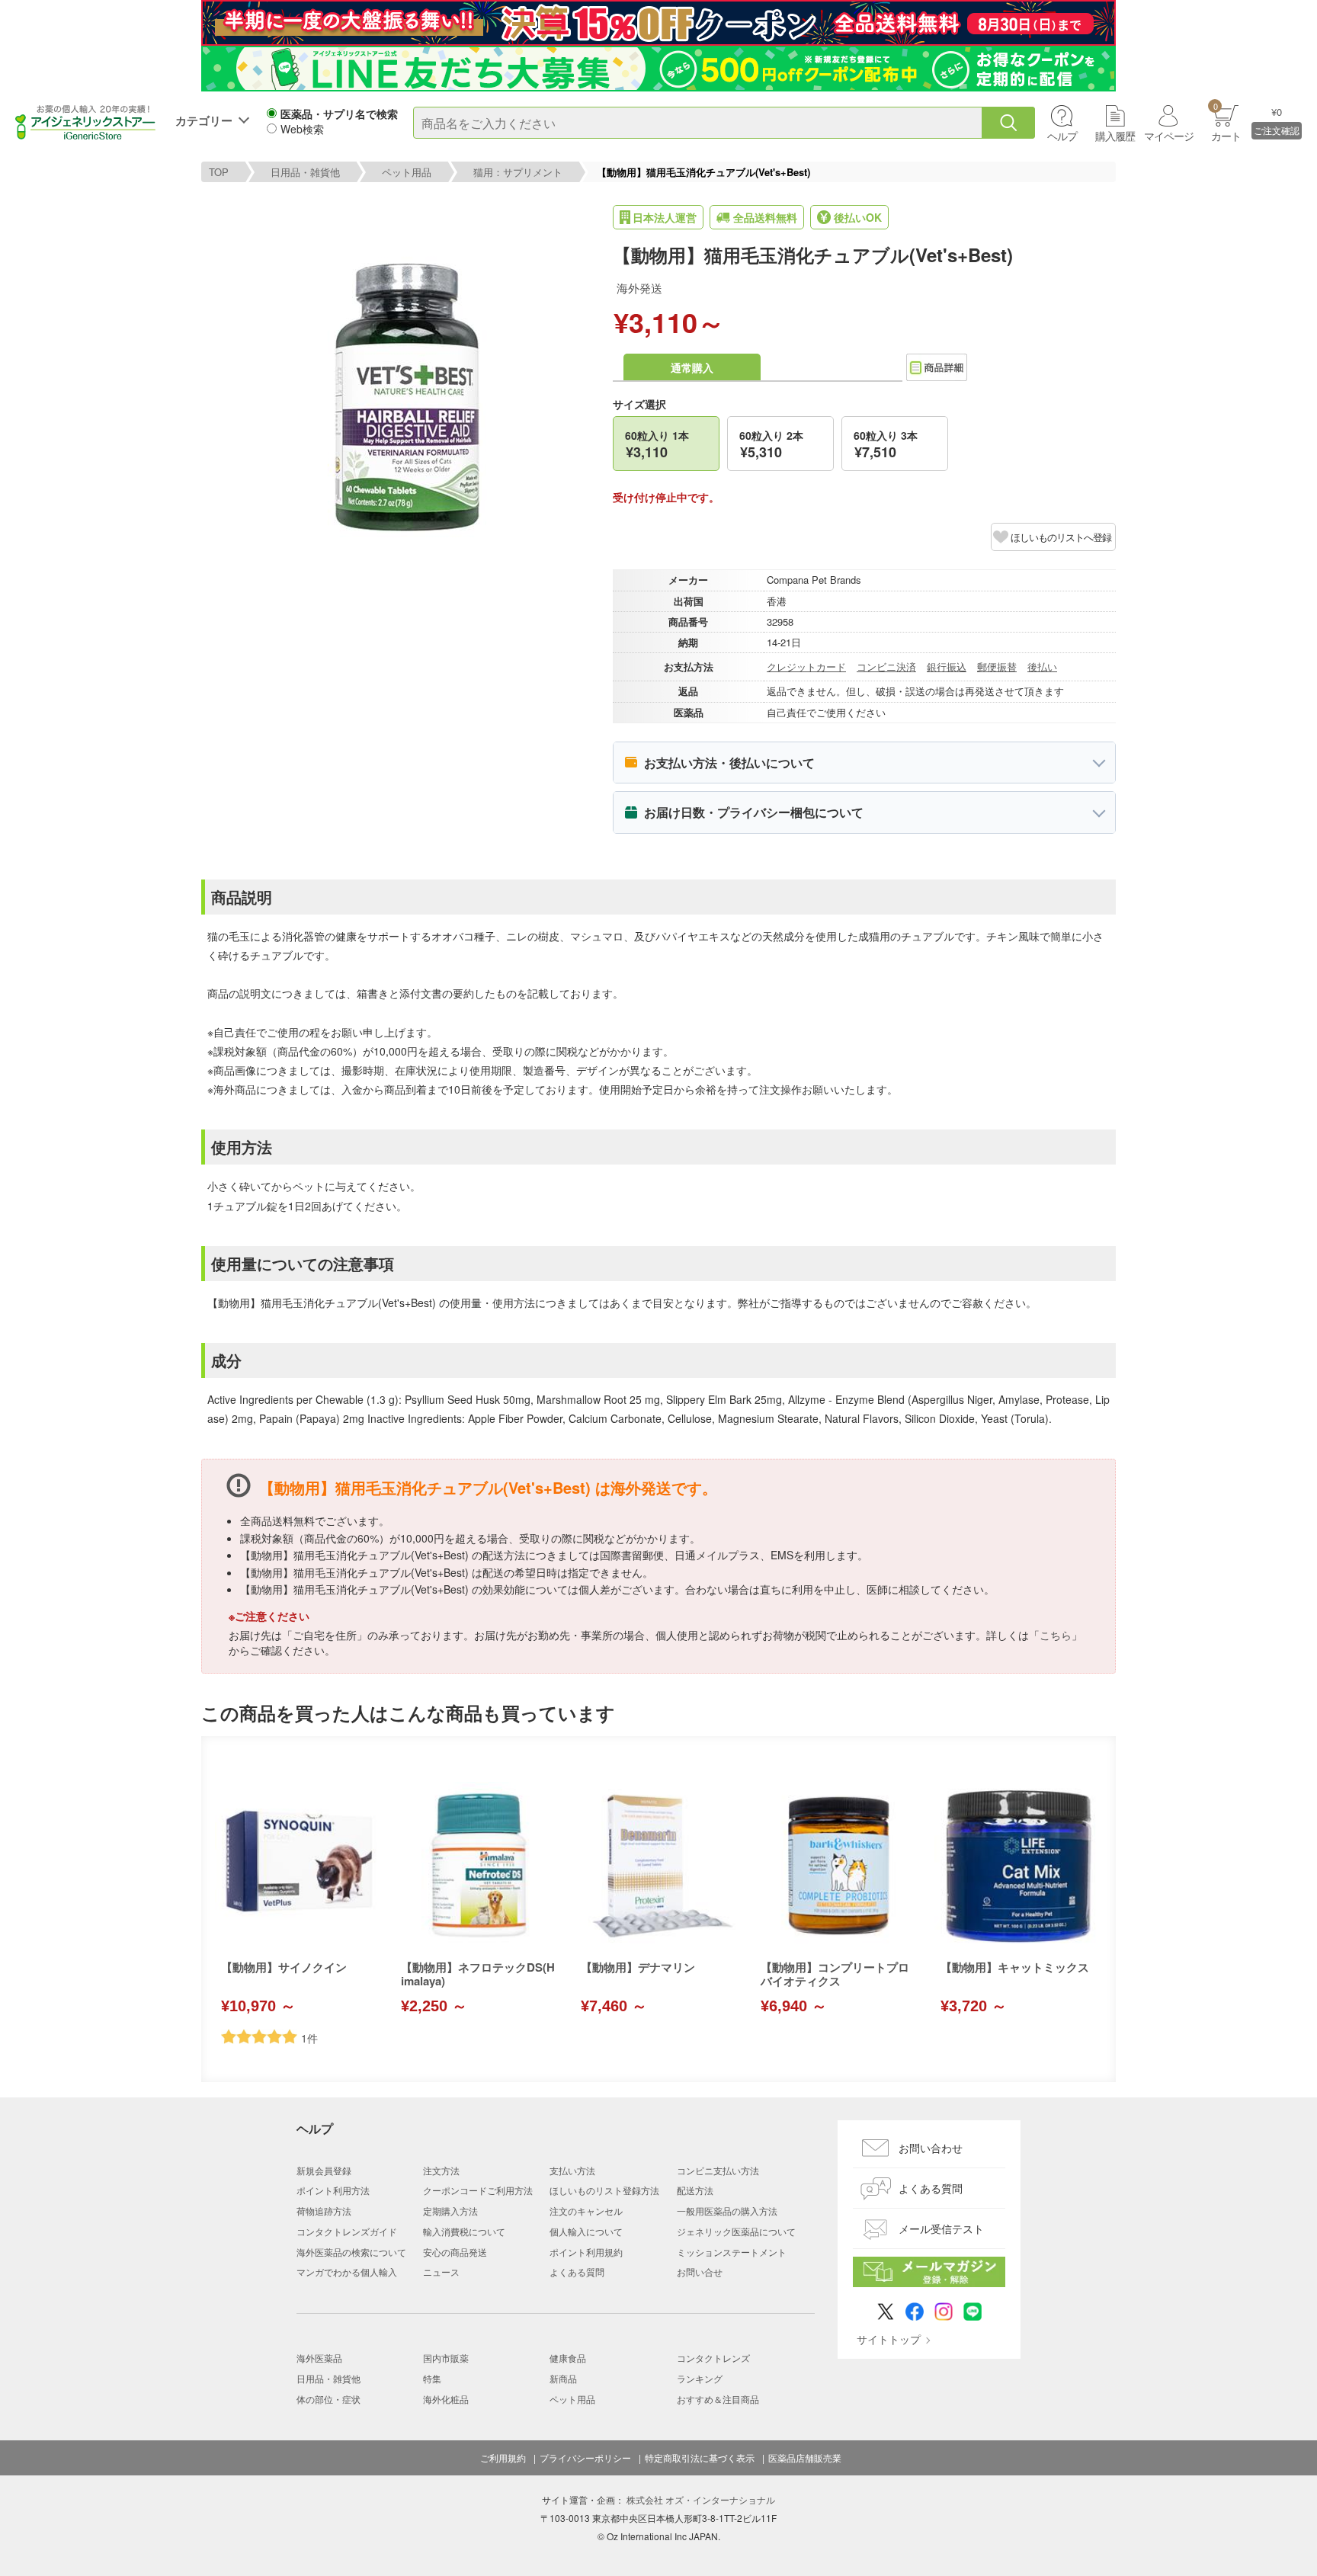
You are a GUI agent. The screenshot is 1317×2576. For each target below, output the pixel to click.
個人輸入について (586, 2231)
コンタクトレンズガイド (347, 2231)
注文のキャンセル (586, 2211)
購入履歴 (1115, 136)
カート (1226, 122)
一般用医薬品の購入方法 (727, 2211)
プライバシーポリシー (585, 2458)
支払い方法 (572, 2170)
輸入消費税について (464, 2231)
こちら (1056, 1635)
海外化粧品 (446, 2399)
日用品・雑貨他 (305, 172)
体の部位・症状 (328, 2399)
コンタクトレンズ (713, 2358)
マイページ (1169, 136)
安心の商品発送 (455, 2252)
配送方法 (695, 2190)
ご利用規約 (503, 2458)
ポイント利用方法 (333, 2190)
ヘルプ (1062, 136)
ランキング (700, 2378)
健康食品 (568, 2358)
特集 (432, 2378)
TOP (219, 172)
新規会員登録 (324, 2170)
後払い (1042, 666)
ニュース (441, 2272)
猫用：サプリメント (518, 172)
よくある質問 (577, 2272)
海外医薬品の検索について (351, 2252)
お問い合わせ (931, 2148)
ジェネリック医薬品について (736, 2231)
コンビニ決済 (886, 666)
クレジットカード (806, 666)
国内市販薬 (446, 2358)
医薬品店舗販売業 (805, 2458)
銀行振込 (947, 666)
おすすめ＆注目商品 (718, 2399)
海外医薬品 (319, 2358)
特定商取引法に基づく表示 (700, 2458)
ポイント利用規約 (586, 2252)
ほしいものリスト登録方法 (604, 2190)
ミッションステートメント (732, 2252)
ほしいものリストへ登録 (1061, 537)
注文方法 (441, 2170)
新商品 (563, 2378)
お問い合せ (700, 2272)
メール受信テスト (941, 2228)
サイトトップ (889, 2339)
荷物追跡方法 (324, 2211)
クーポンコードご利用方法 (478, 2190)
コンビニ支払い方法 (718, 2170)
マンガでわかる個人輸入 (347, 2272)
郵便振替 (997, 666)
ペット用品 (407, 172)
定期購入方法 (450, 2211)
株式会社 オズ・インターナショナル (701, 2499)
